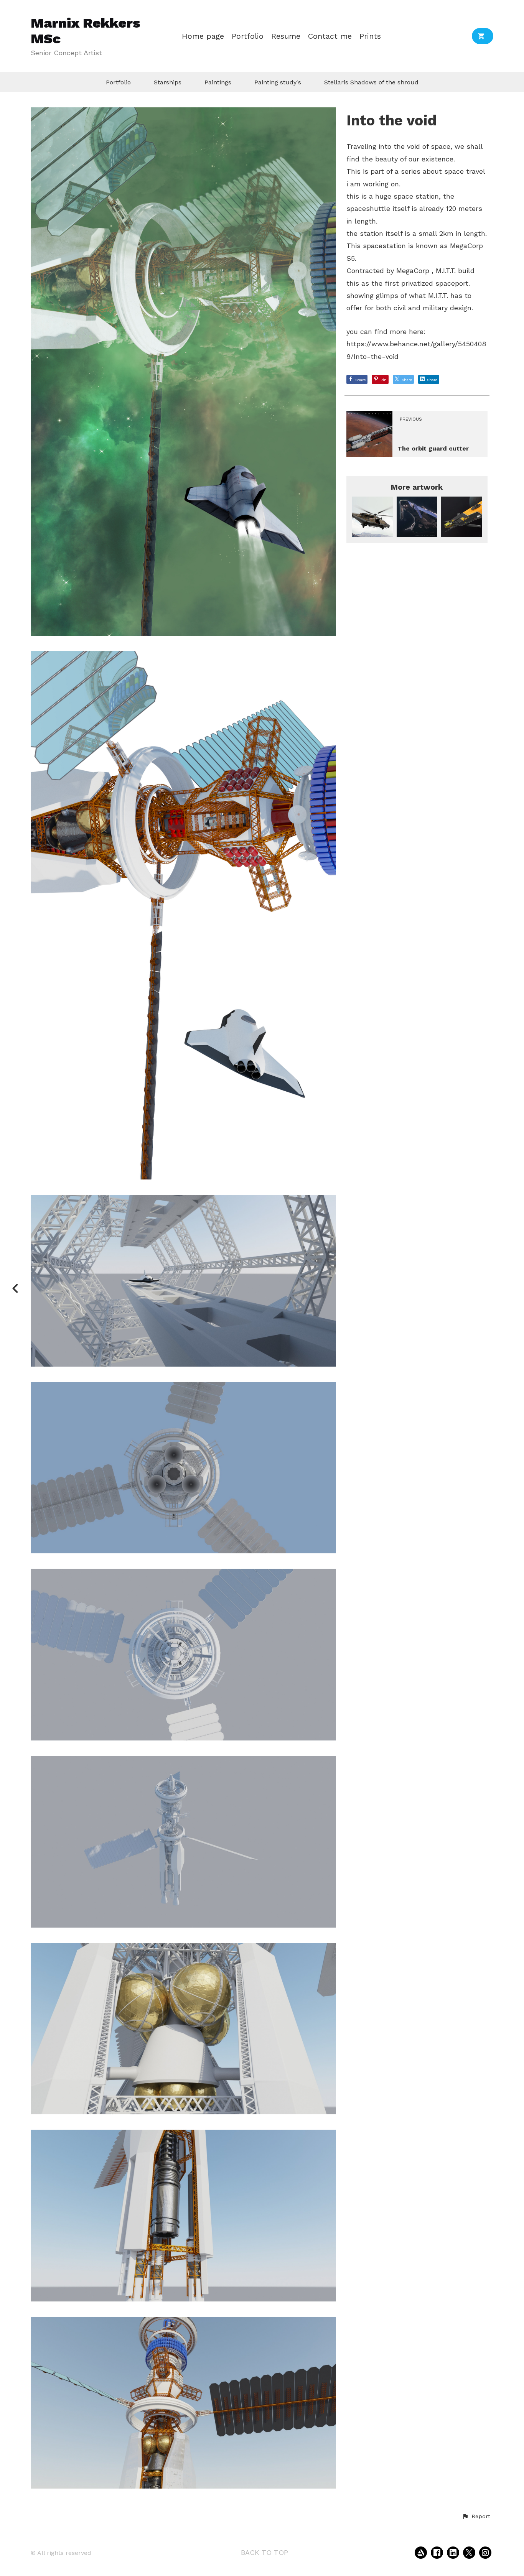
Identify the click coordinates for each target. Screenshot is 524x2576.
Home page (203, 36)
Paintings (218, 82)
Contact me (330, 36)
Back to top (264, 2552)
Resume (286, 36)
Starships (168, 82)
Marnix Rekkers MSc (86, 31)
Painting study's (278, 82)
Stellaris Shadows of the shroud (371, 82)
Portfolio (248, 36)
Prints (370, 36)
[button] (476, 2517)
